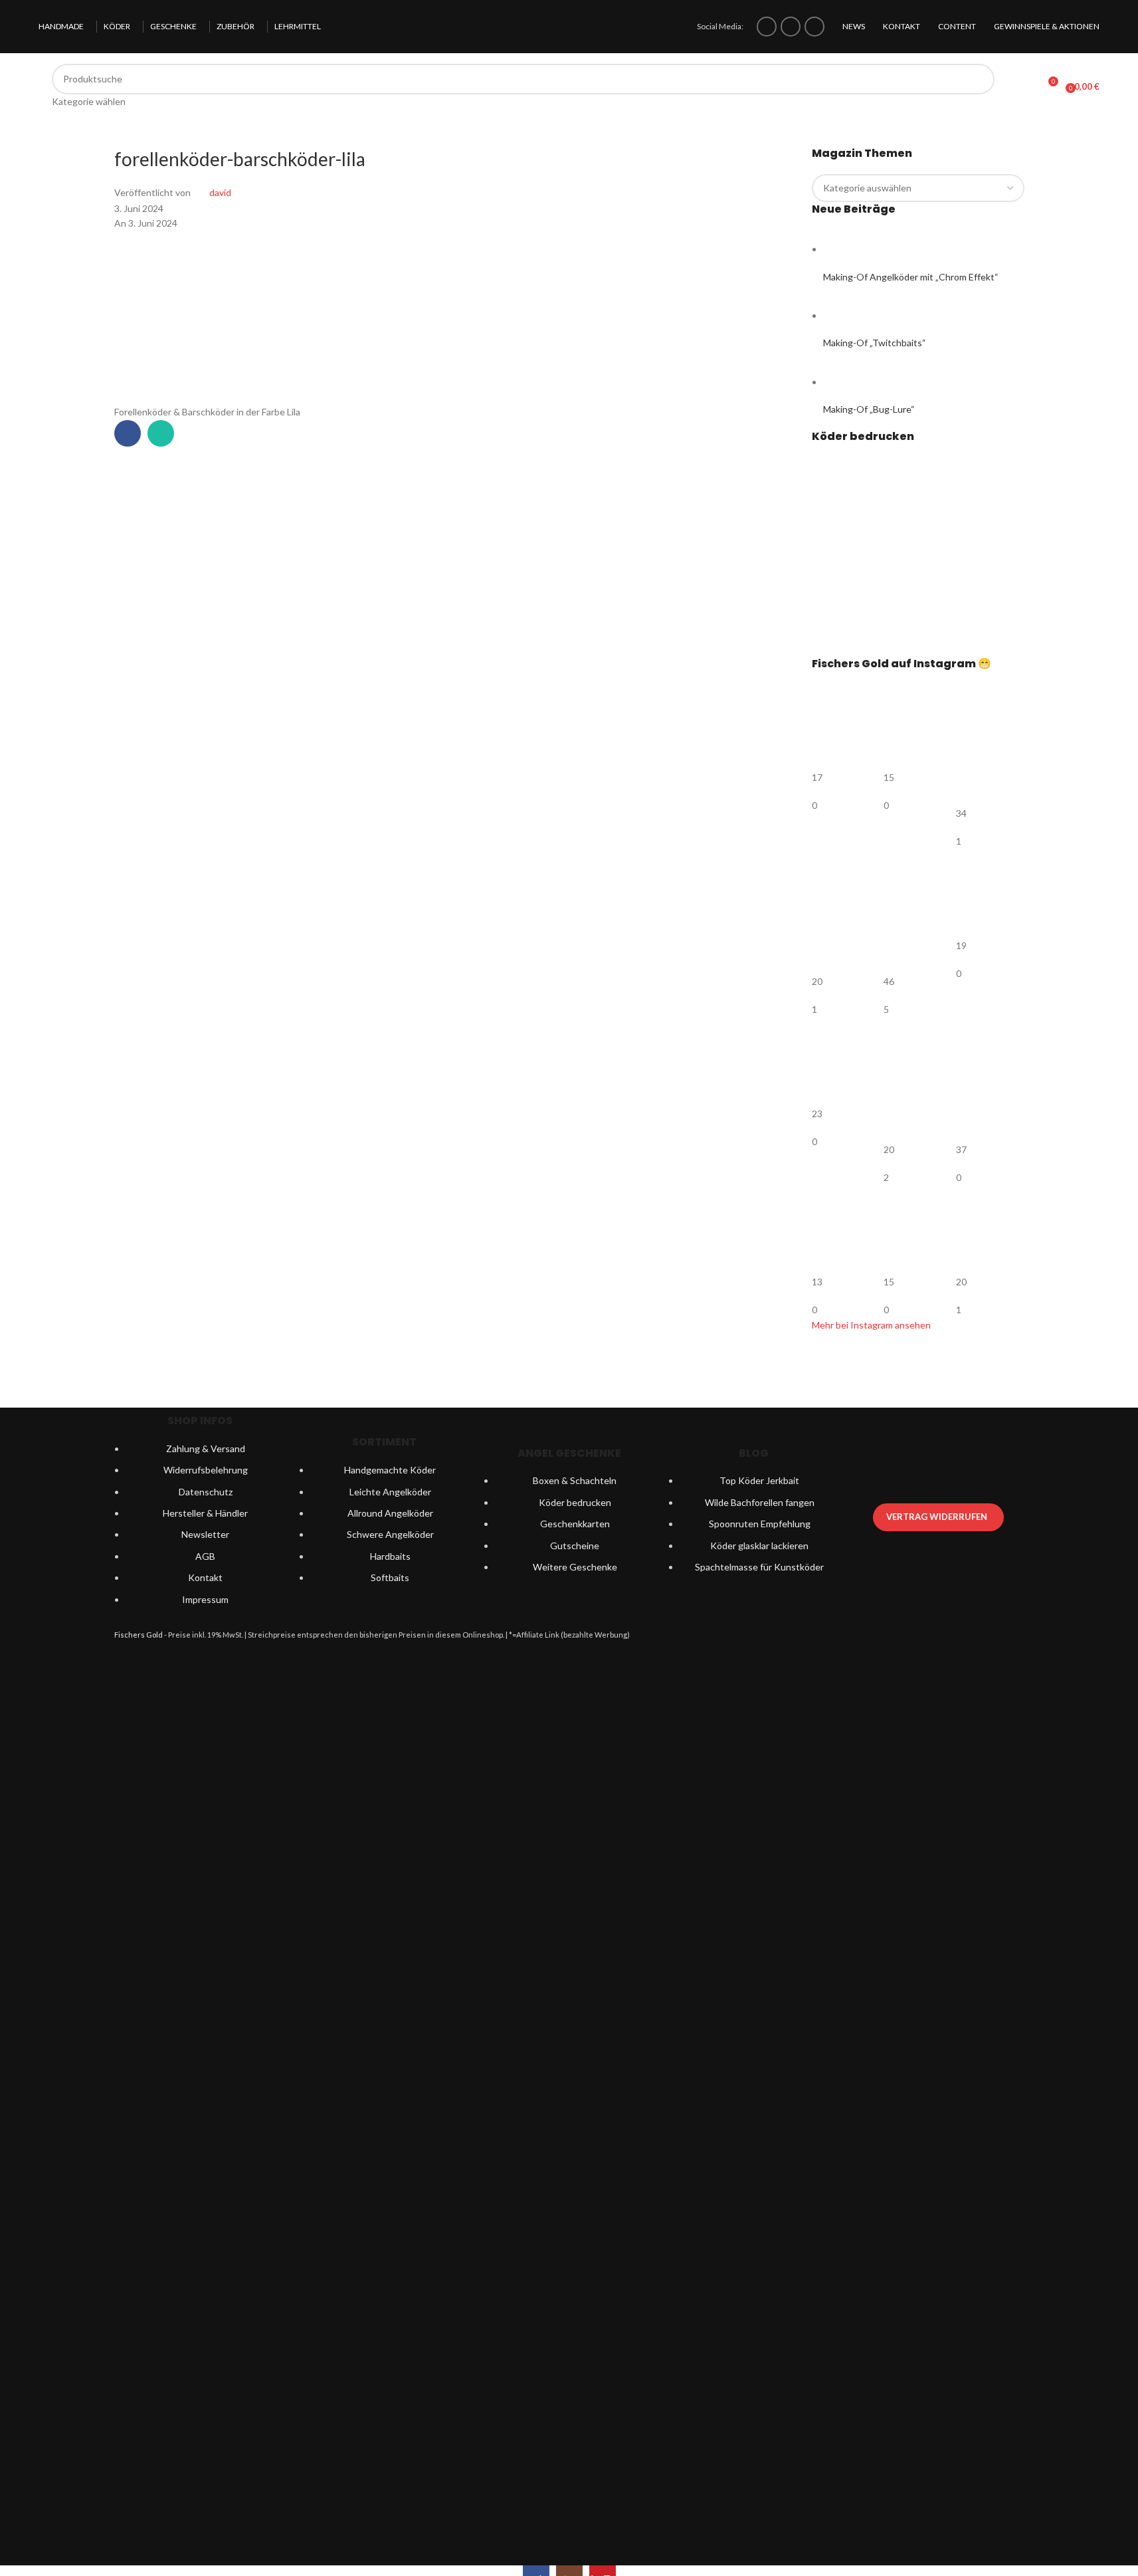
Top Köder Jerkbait (759, 1480)
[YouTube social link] (814, 27)
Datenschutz (206, 1492)
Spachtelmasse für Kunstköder (759, 1567)
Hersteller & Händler (205, 1513)
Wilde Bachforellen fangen (760, 1502)
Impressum (205, 1599)
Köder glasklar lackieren (759, 1546)
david (220, 192)
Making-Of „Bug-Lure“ (869, 409)
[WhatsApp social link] (161, 433)
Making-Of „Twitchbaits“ (875, 343)
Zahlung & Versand (206, 1449)
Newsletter (205, 1534)
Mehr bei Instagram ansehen (871, 1325)
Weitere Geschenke (575, 1567)
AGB (205, 1556)
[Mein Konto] (1023, 86)
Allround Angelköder (390, 1513)
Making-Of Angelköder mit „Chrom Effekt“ (911, 277)
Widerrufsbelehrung (206, 1470)
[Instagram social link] (791, 27)
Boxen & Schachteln (575, 1480)
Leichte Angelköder (390, 1492)
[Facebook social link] (767, 27)
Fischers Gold (139, 1635)
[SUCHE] (979, 86)
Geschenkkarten (575, 1524)
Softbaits (390, 1577)
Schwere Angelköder (390, 1534)
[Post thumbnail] (848, 249)
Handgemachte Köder (390, 1470)
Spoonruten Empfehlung (760, 1524)
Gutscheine (575, 1546)
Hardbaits (390, 1556)
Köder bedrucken (575, 1502)
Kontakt (205, 1577)
